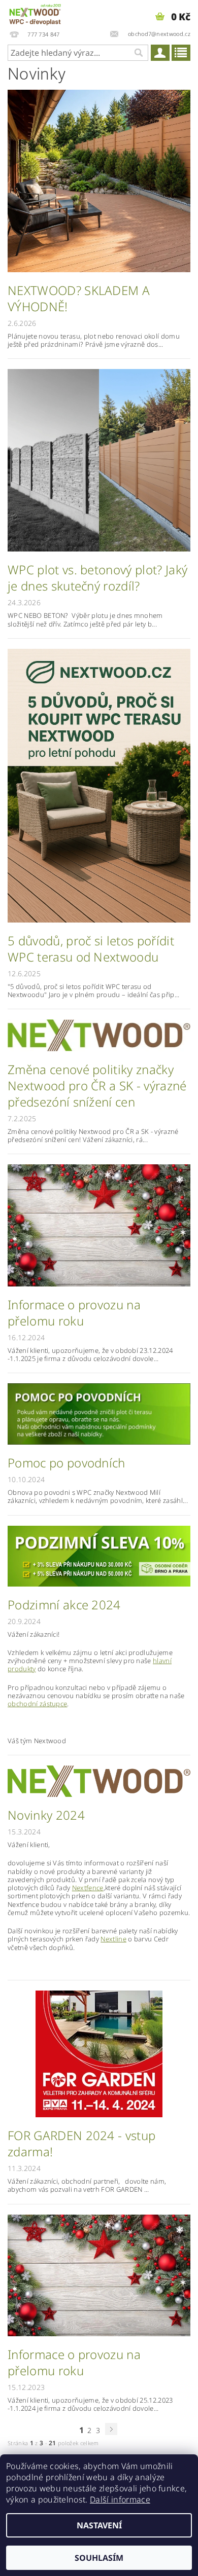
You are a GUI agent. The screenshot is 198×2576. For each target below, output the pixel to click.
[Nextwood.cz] (35, 13)
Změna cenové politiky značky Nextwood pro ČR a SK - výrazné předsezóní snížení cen (97, 1086)
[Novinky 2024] (99, 1780)
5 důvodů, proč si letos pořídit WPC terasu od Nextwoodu (91, 949)
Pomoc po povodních (67, 1463)
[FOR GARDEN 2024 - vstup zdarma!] (99, 2053)
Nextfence (88, 1888)
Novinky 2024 (46, 1815)
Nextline (113, 1939)
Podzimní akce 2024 (64, 1605)
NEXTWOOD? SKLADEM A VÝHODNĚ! (79, 299)
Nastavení (99, 2525)
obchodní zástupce (37, 1704)
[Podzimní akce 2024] (99, 1555)
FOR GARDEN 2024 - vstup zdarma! (81, 2144)
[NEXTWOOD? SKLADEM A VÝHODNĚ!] (99, 180)
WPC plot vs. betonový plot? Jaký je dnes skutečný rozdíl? (97, 578)
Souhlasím (99, 2558)
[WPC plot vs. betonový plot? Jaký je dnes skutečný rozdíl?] (99, 460)
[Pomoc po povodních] (99, 1413)
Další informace (120, 2499)
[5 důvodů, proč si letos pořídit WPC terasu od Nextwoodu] (99, 785)
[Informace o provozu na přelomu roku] (99, 1225)
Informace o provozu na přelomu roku (74, 1313)
